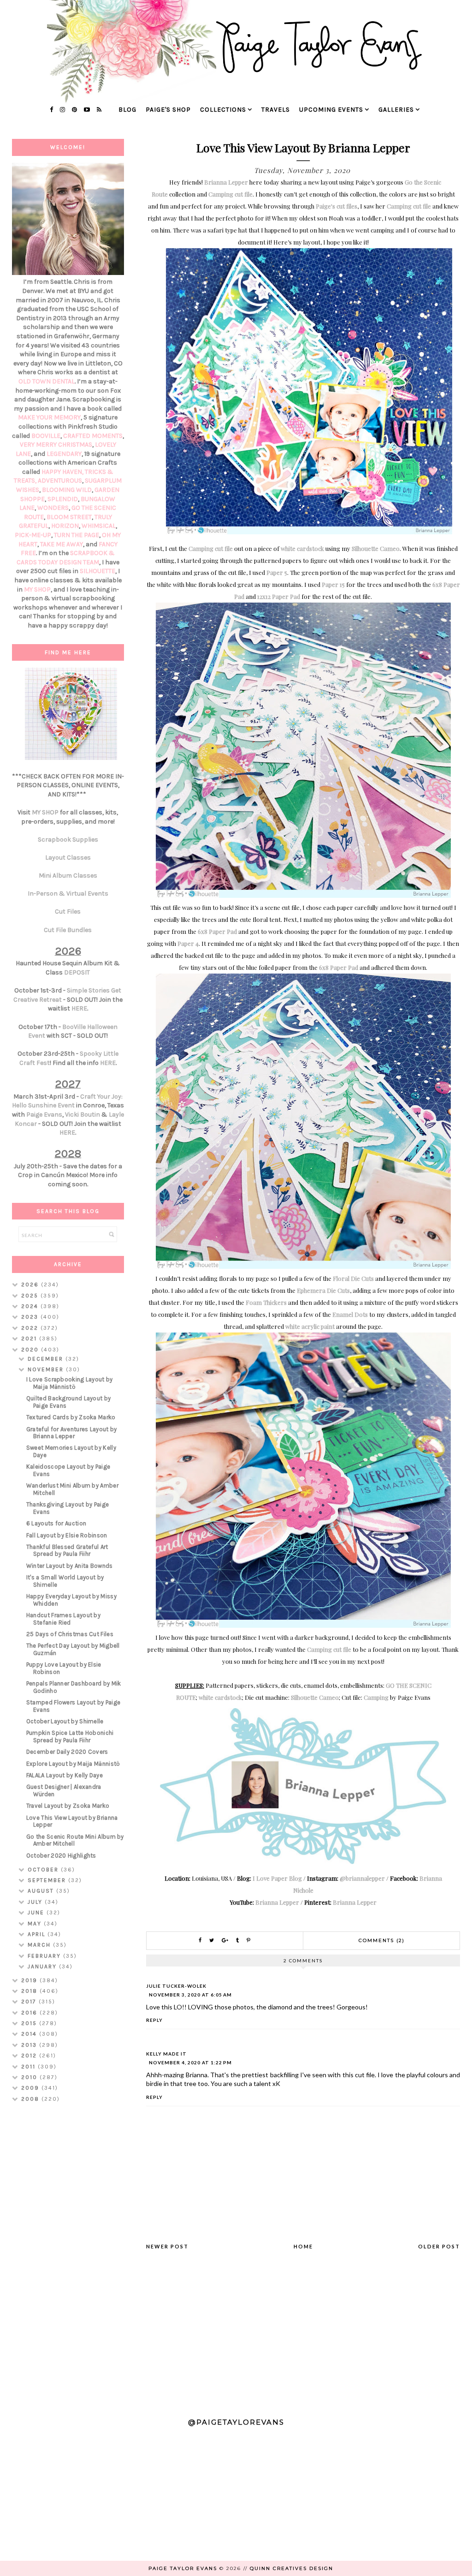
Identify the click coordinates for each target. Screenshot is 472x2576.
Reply (154, 2020)
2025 (31, 1296)
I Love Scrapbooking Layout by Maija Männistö (70, 1383)
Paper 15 (333, 584)
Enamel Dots (350, 1314)
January (43, 1966)
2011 (29, 2067)
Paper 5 (277, 572)
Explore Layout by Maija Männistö (73, 1764)
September (48, 1880)
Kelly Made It (166, 2054)
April (38, 1934)
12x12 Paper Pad (279, 596)
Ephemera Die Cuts (323, 1290)
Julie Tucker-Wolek (176, 1986)
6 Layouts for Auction (56, 1523)
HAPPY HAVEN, (63, 472)
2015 (30, 2023)
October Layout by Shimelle (65, 1721)
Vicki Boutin (83, 1115)
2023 (31, 1317)
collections (223, 110)
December (47, 1359)
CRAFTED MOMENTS (93, 436)
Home (303, 2246)
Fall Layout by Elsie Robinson (67, 1535)
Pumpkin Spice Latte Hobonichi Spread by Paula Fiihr (70, 1736)
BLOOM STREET (69, 517)
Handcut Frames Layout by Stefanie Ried (63, 1619)
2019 (30, 1980)
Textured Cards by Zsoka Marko (71, 1417)
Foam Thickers (266, 1302)
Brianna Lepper (226, 182)
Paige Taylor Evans (183, 2568)
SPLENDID (63, 499)
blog (127, 110)
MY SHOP (37, 589)
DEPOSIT (77, 972)
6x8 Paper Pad (217, 931)
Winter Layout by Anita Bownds (70, 1566)
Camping (376, 1697)
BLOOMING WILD (67, 490)
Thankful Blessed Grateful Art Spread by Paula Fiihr (67, 1551)
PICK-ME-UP (33, 535)
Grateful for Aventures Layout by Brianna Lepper (72, 1433)
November (47, 1369)
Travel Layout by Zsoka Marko (68, 1806)
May (36, 1924)
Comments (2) (382, 1940)
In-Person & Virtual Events (68, 894)
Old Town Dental (47, 381)
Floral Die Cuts (353, 1278)
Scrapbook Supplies (68, 840)
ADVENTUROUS (60, 481)
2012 (30, 2056)
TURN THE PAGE (77, 535)
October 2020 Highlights (61, 1856)
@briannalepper (362, 1878)
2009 (31, 2088)
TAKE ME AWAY (62, 544)
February (45, 1956)
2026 (31, 1285)
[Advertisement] (68, 2256)
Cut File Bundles (68, 930)
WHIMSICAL (99, 526)
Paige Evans (44, 1115)
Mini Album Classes (68, 876)
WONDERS (53, 508)
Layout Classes (68, 858)
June (37, 1913)
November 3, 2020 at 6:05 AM (190, 1995)
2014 (30, 2034)
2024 (31, 1306)
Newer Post (167, 2246)
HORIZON (65, 526)
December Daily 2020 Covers (67, 1752)
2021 (30, 1339)
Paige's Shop (168, 110)
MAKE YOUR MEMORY (49, 417)
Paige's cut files (336, 206)
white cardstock (302, 548)
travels (276, 110)
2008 (31, 2099)
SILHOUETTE (97, 571)
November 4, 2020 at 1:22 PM (190, 2062)
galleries (396, 110)
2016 (30, 2013)
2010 (30, 2077)
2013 (30, 2045)
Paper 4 (188, 943)
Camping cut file (230, 194)
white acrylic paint (310, 1326)
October (44, 1870)
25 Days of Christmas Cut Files (70, 1634)
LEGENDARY (64, 454)
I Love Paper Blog (277, 1878)
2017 (30, 2002)
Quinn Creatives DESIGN (292, 2568)
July (36, 1902)
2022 (31, 1328)
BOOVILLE (46, 436)
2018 (30, 1991)
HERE (79, 1008)
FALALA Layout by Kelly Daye (65, 1775)
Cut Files (68, 911)
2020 (31, 1350)
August (42, 1891)
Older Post (439, 2246)
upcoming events (331, 110)
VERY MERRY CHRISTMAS (56, 445)
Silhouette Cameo (376, 548)
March (40, 1945)
